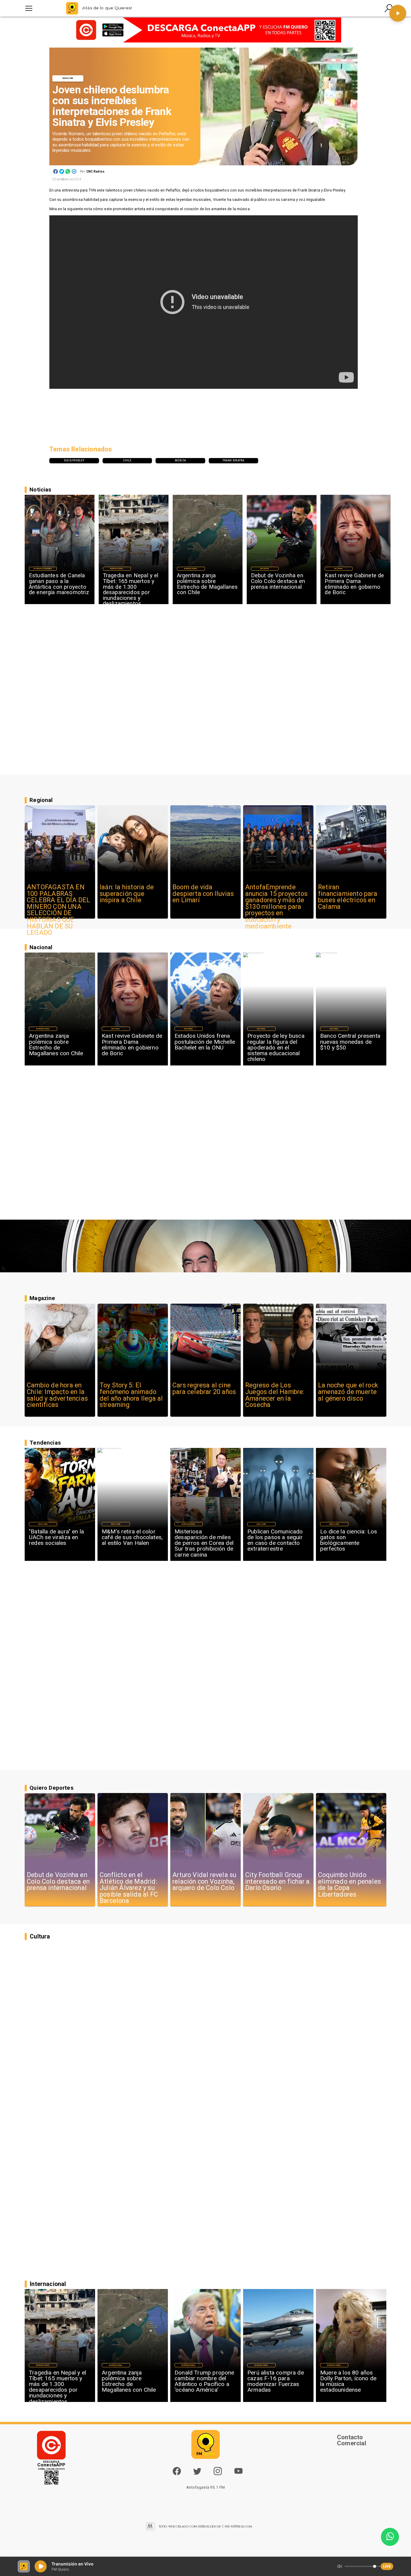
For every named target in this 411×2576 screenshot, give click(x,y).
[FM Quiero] (29, 8)
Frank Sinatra (234, 460)
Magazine (68, 78)
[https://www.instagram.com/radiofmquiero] (218, 2474)
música (180, 460)
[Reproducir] (398, 13)
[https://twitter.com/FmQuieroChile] (197, 2474)
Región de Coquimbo (43, 569)
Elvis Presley (74, 460)
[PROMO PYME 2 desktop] (205, 30)
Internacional (117, 569)
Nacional (339, 569)
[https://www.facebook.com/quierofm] (177, 2471)
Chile (127, 460)
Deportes (265, 569)
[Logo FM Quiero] (72, 8)
